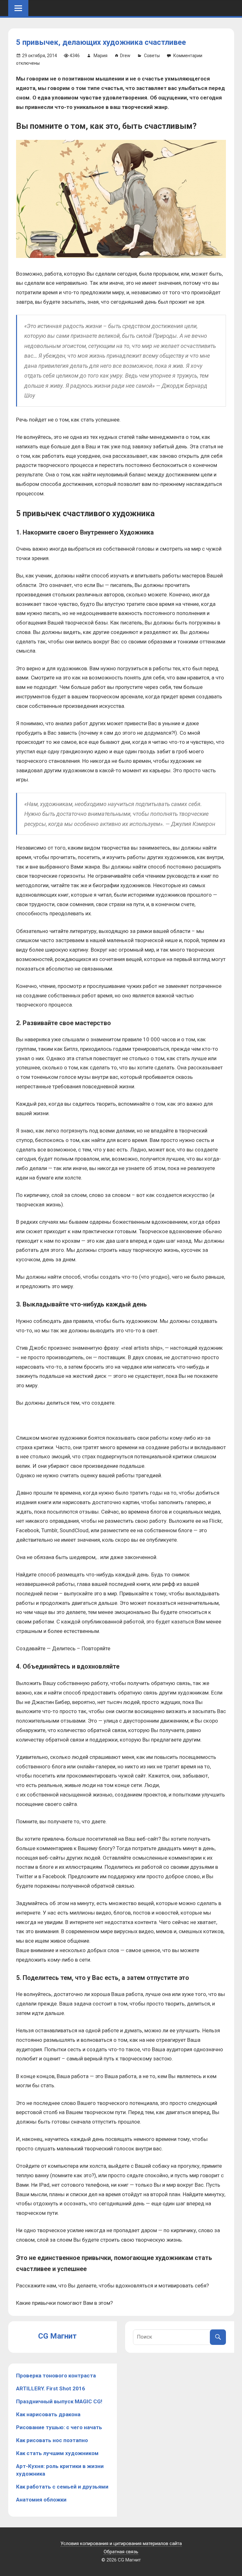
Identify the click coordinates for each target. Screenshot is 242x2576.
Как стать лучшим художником (57, 2453)
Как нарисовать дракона (48, 2414)
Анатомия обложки (41, 2500)
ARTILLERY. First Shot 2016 (51, 2388)
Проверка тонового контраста (56, 2376)
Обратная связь (121, 2552)
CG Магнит (57, 2336)
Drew (125, 56)
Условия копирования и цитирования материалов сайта (121, 2543)
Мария (101, 56)
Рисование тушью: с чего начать (59, 2427)
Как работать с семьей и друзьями (62, 2487)
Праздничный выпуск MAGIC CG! (59, 2401)
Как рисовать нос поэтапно (52, 2440)
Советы (152, 56)
